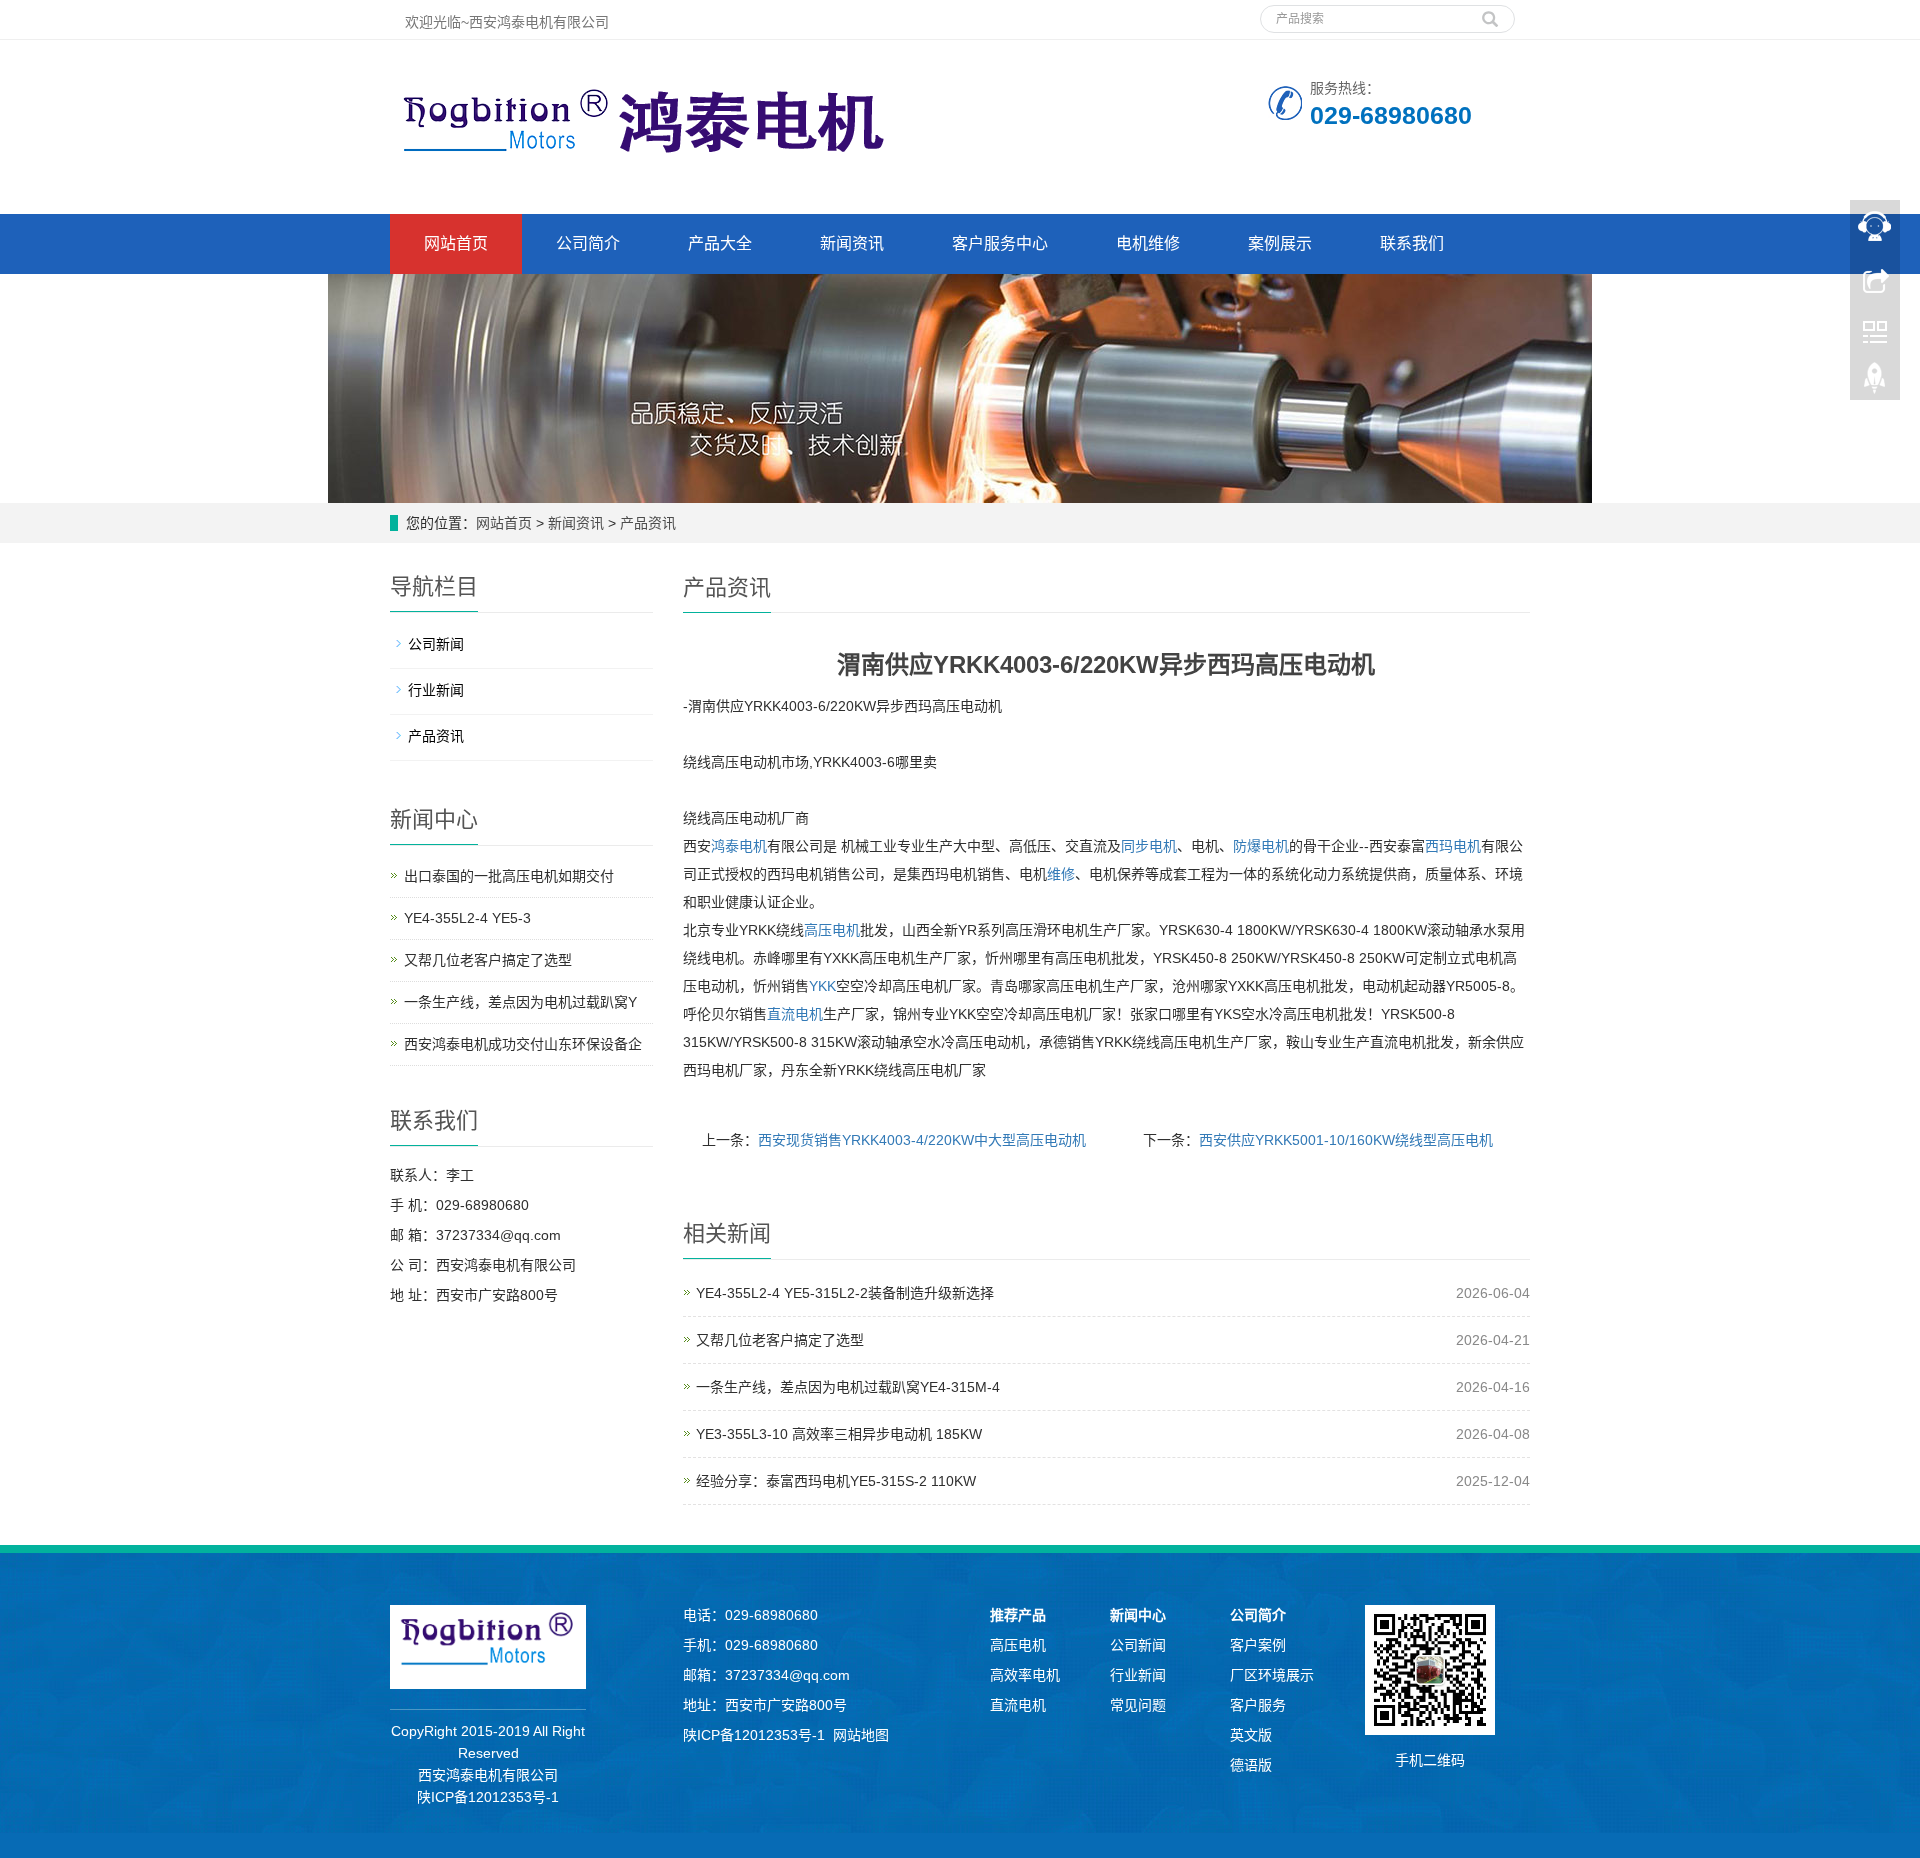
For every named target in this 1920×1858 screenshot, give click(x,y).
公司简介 (588, 243)
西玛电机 (1453, 846)
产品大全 (720, 243)
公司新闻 (436, 644)
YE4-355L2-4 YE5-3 (467, 918)
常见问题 (1138, 1705)
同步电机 (1149, 846)
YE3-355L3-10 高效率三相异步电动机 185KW (839, 1434)
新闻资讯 (852, 243)
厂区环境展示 (1272, 1675)
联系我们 (1412, 243)
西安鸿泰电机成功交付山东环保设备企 (523, 1044)
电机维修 (1148, 243)
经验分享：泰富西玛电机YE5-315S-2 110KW (836, 1481)
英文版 (1251, 1735)
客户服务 (1258, 1705)
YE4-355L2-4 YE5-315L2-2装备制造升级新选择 (845, 1293)
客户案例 (1258, 1645)
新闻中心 (1138, 1615)
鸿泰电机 (739, 846)
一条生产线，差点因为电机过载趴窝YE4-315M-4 (848, 1387)
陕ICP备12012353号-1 (488, 1797)
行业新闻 (436, 690)
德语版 (1251, 1765)
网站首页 (456, 243)
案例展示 (1280, 243)
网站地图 (861, 1735)
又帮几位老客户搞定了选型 (780, 1340)
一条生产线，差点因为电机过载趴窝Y (520, 1002)
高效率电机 (1025, 1675)
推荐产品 (1018, 1615)
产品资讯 (646, 523)
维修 (1061, 874)
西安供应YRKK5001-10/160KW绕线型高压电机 (1346, 1140)
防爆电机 (1261, 846)
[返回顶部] (1875, 383)
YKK (822, 986)
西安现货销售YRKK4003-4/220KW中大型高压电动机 (922, 1140)
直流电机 (795, 1014)
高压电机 (832, 930)
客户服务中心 (1000, 243)
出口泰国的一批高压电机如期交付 (509, 876)
